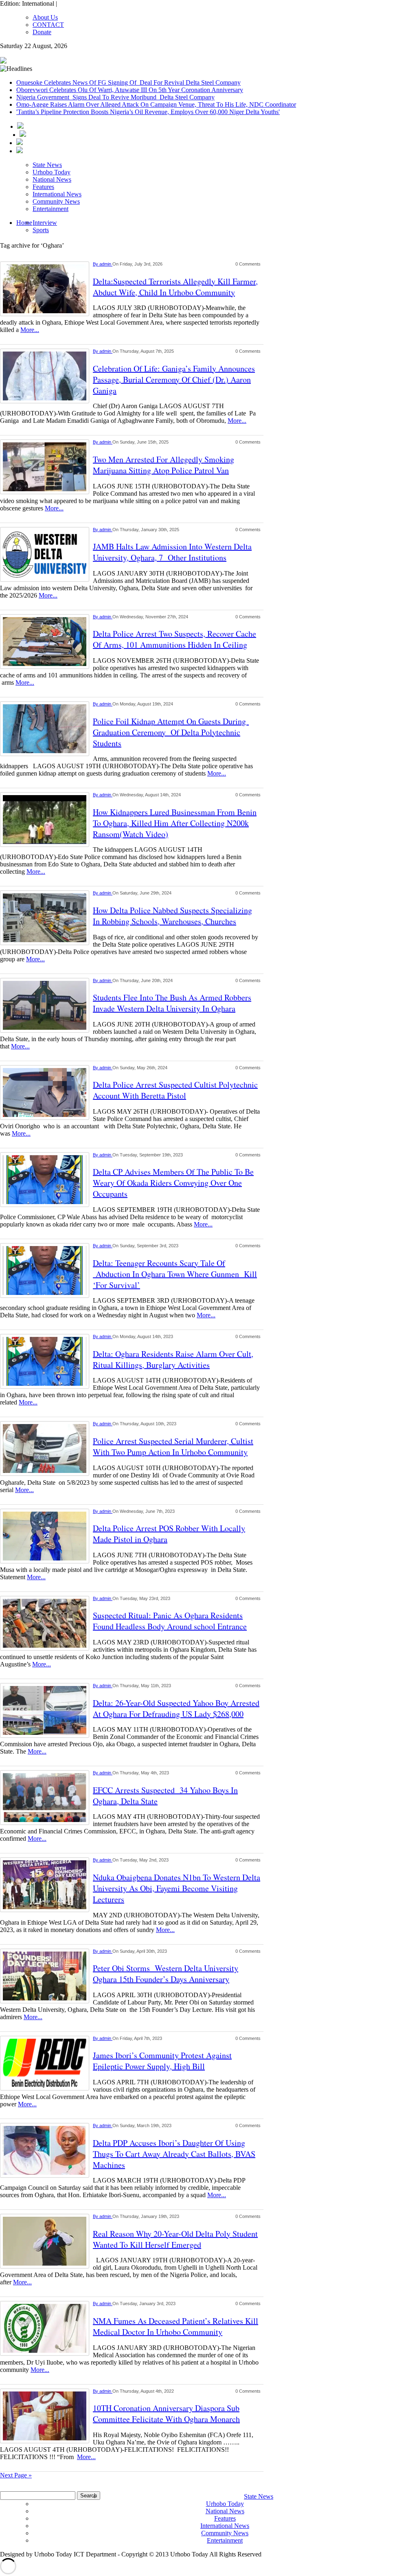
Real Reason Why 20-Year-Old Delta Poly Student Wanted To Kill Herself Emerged (175, 2239)
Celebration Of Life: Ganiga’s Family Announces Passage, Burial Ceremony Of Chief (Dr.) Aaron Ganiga (174, 379)
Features (43, 187)
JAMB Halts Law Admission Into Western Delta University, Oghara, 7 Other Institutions (172, 552)
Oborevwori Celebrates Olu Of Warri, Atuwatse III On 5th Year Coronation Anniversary (130, 90)
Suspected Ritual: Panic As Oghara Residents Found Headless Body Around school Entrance (170, 1621)
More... (30, 330)
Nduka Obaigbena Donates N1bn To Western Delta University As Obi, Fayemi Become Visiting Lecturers (177, 1888)
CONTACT (48, 25)
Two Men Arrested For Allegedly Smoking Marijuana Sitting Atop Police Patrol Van (164, 465)
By (96, 264)
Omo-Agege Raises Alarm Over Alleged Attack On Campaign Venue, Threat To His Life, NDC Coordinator (156, 104)
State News (47, 165)
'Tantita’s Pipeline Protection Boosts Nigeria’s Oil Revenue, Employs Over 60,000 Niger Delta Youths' (148, 112)
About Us (45, 17)
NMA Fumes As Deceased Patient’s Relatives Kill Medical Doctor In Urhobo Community (176, 2326)
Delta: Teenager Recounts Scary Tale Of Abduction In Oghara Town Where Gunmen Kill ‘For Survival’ (175, 1274)
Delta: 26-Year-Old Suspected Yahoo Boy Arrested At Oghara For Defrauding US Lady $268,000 (176, 1708)
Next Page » (16, 2475)
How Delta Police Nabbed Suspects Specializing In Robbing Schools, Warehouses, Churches (172, 916)
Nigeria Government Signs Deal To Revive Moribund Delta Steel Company (115, 97)
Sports (41, 230)
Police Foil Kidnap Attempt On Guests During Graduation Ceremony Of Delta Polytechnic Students (171, 732)
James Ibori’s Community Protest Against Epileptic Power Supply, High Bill (162, 2061)
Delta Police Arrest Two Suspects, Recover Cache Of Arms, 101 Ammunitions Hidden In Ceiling (174, 639)
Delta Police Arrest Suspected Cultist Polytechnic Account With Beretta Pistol (175, 1090)
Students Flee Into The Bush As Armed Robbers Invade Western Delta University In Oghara (172, 1003)
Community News (56, 201)
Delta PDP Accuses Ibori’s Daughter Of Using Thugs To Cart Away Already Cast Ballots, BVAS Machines (174, 2154)
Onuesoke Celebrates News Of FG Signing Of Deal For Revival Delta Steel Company (128, 82)
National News (52, 179)
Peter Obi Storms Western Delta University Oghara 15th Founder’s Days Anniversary (166, 1974)
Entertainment (50, 209)
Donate (42, 32)
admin (106, 264)
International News (57, 194)
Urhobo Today (52, 172)
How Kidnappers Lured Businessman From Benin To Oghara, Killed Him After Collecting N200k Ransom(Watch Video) (175, 823)
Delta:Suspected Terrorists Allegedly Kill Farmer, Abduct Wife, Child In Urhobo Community (175, 287)
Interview (45, 223)
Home (24, 223)
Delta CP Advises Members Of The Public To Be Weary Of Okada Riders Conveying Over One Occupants (173, 1183)
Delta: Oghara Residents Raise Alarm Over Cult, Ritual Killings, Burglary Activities (173, 1359)
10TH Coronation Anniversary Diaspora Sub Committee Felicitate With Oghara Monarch (166, 2413)
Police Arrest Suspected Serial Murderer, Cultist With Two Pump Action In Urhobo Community (173, 1446)
